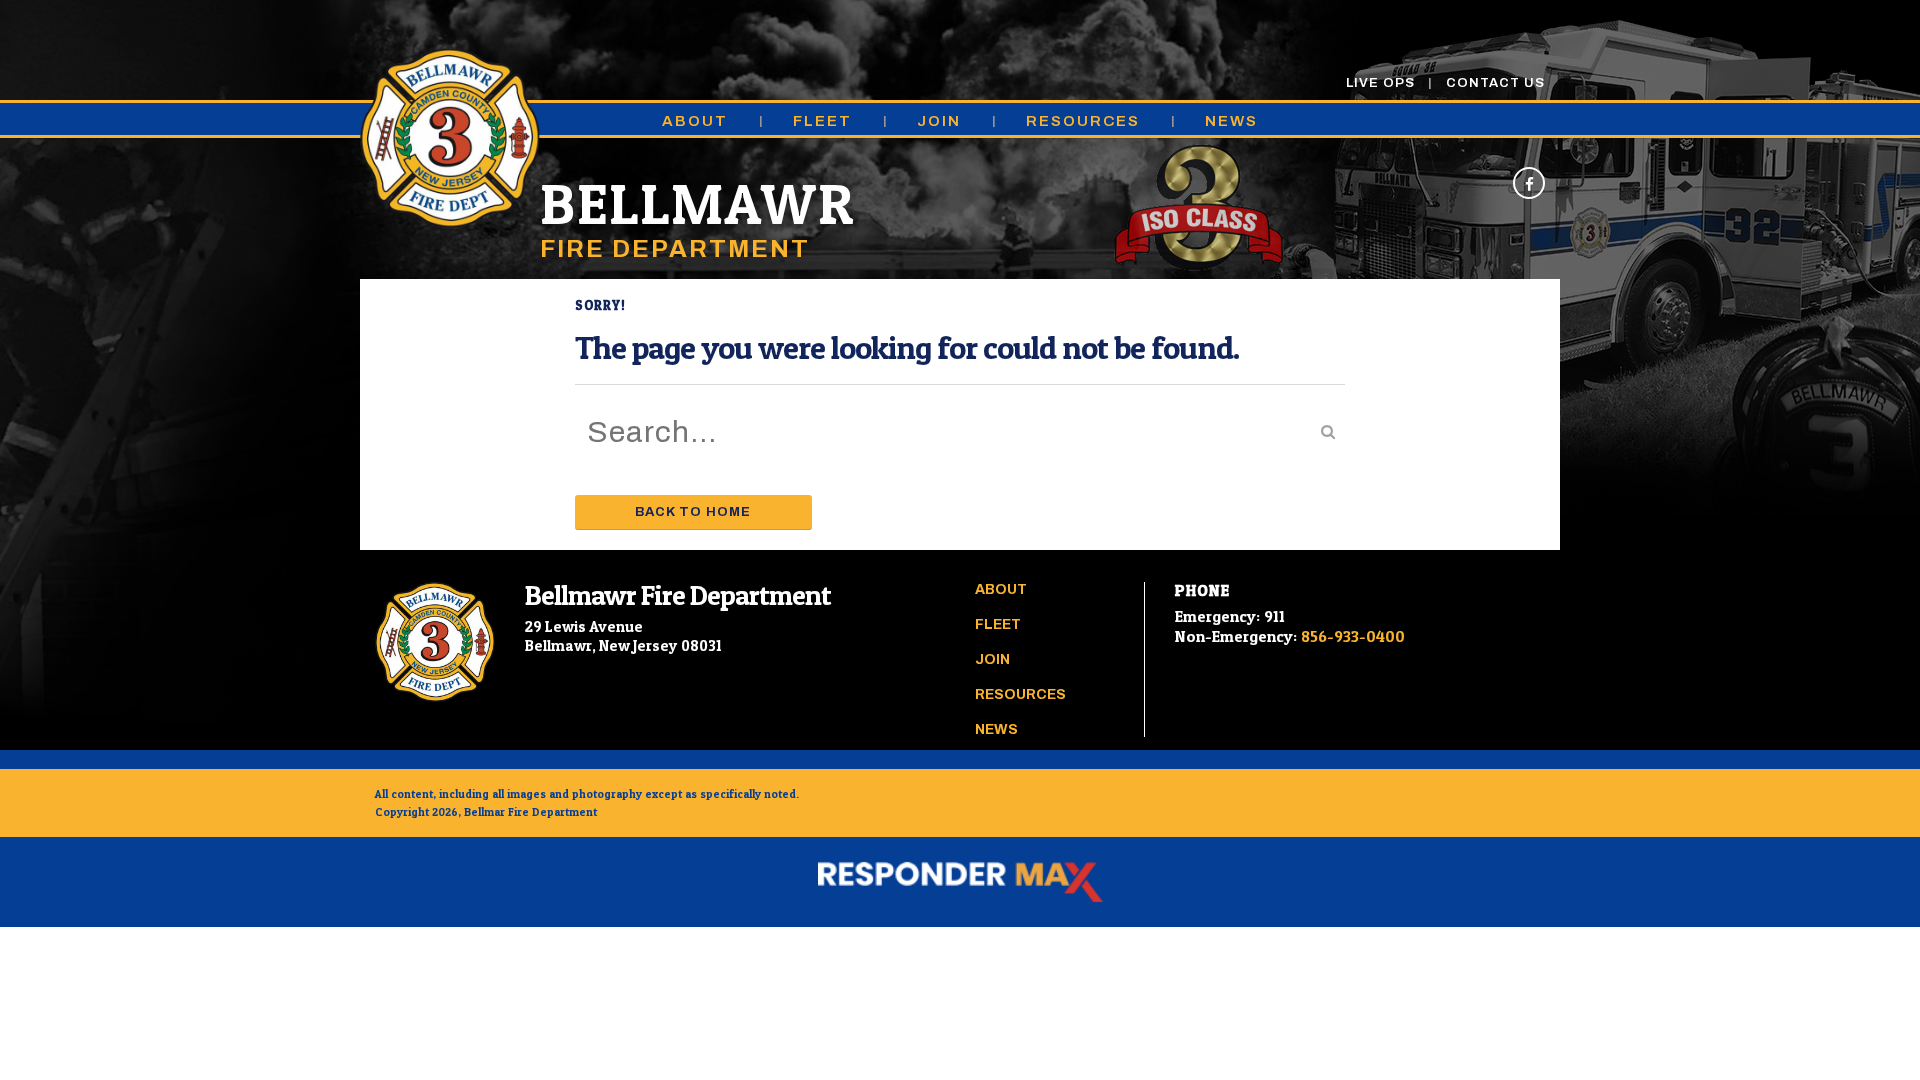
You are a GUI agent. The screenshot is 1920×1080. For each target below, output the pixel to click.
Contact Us (1495, 83)
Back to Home (693, 512)
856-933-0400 (1353, 636)
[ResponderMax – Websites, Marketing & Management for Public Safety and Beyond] (960, 882)
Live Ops (1380, 83)
